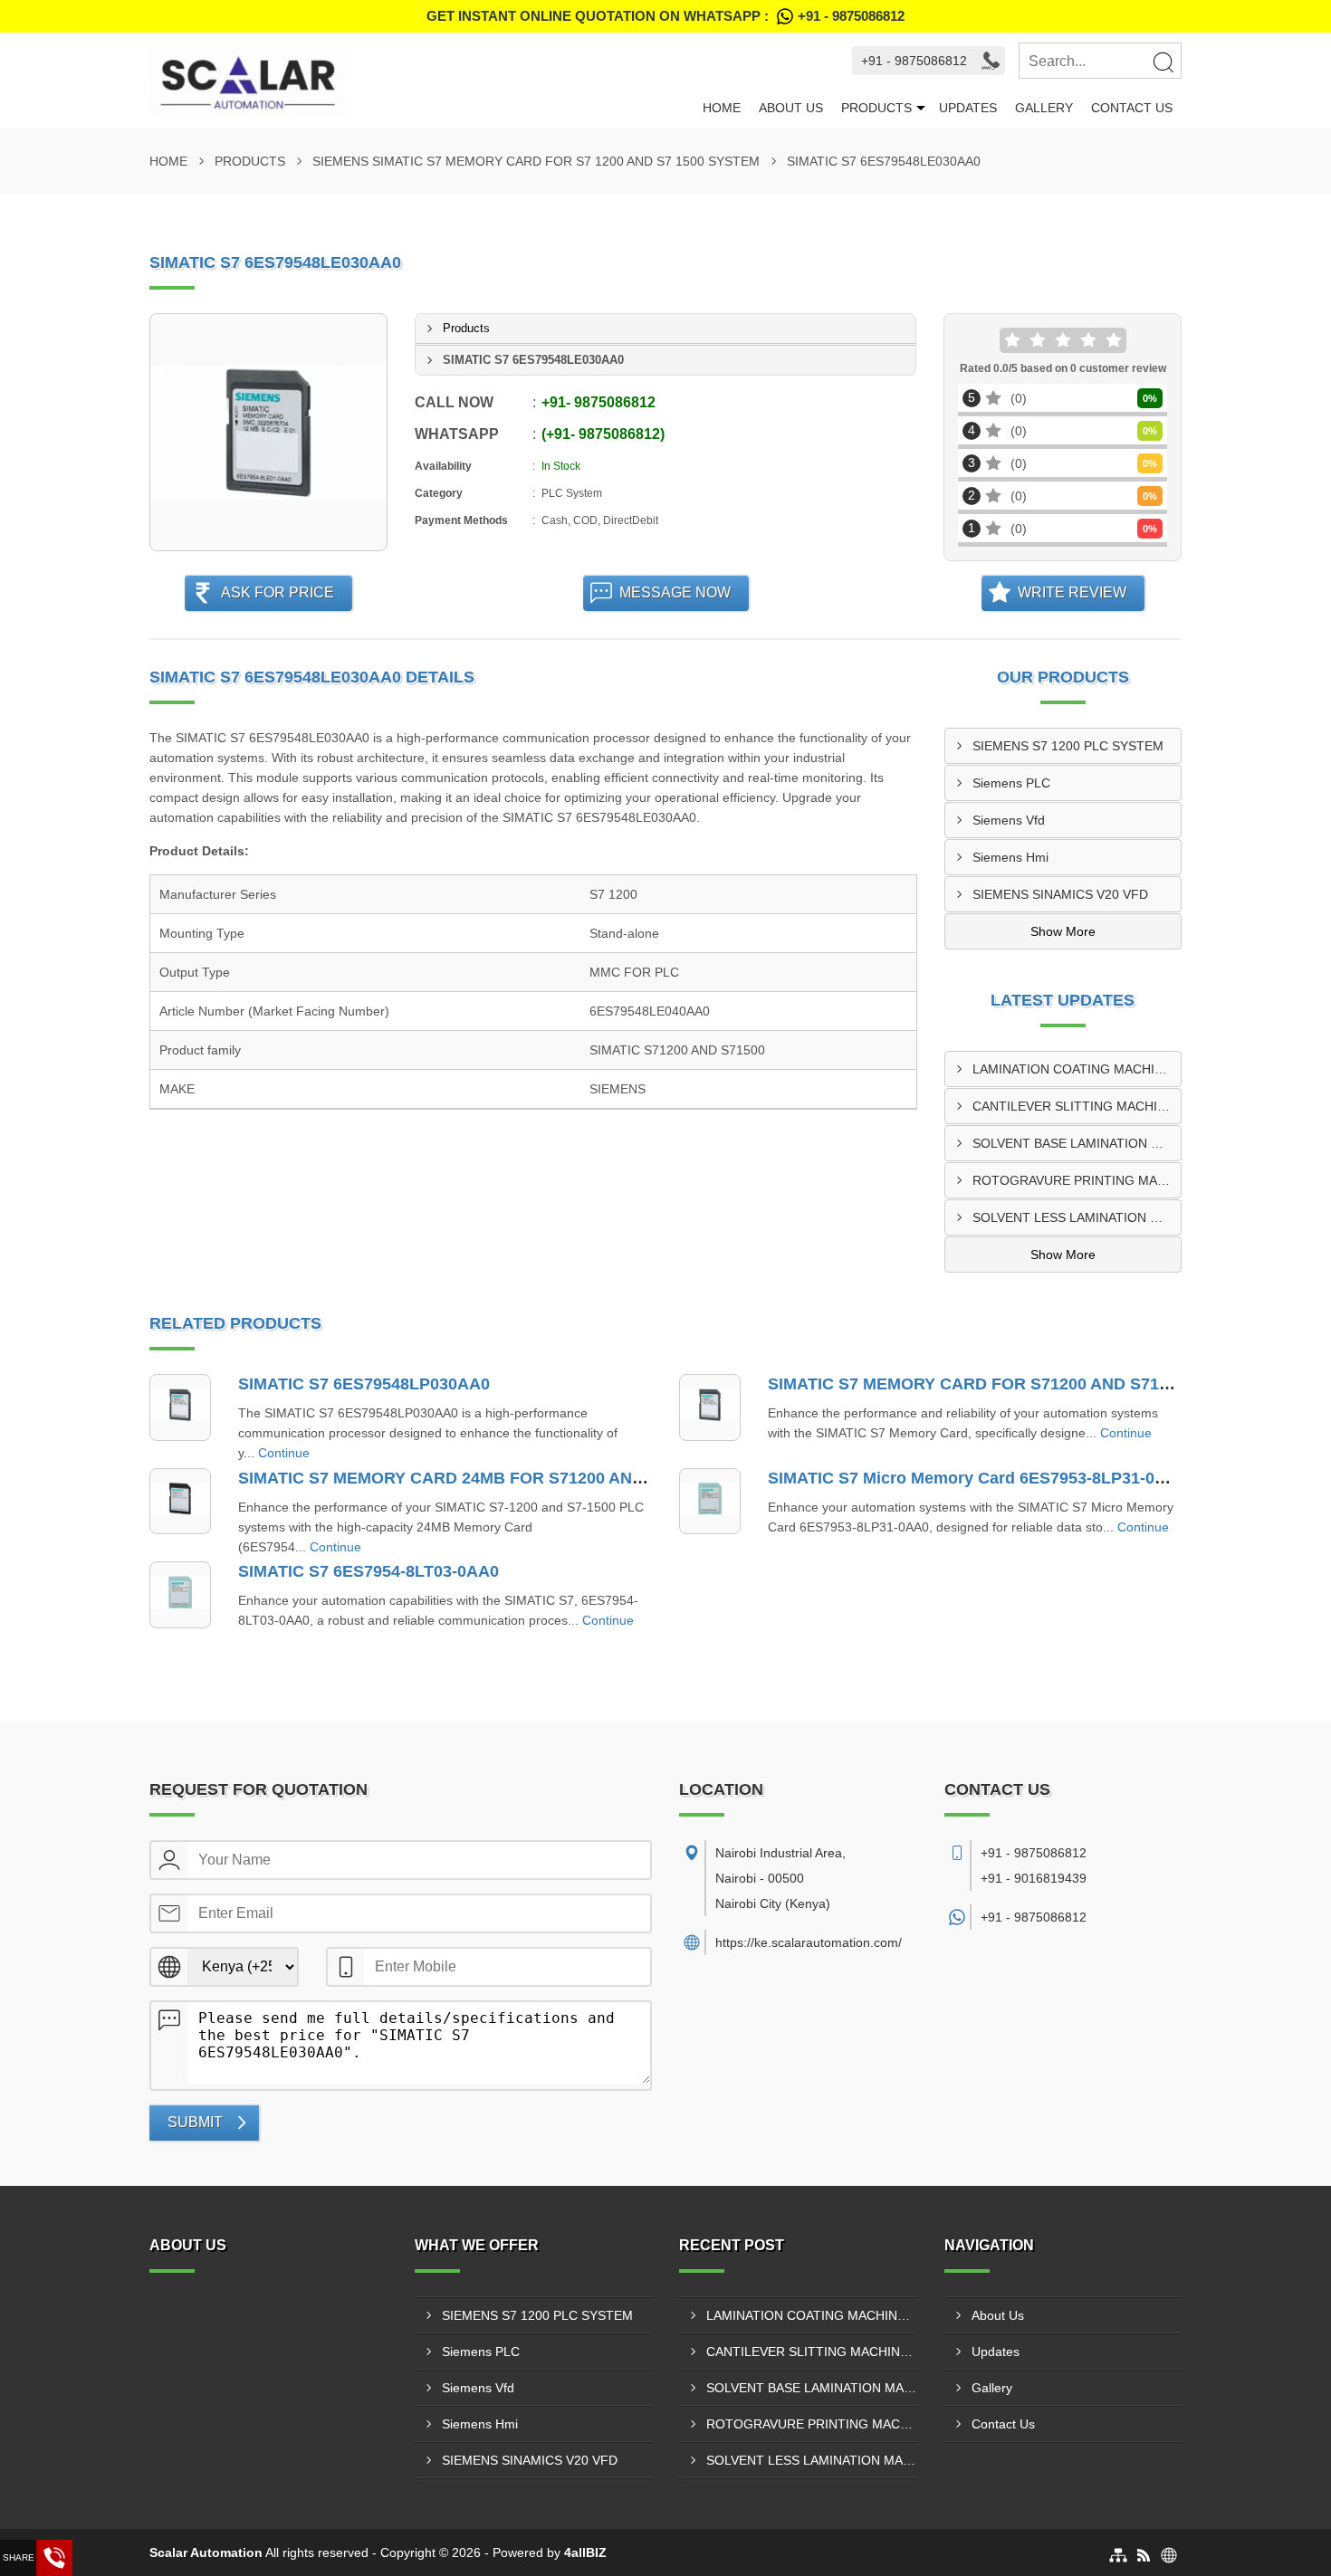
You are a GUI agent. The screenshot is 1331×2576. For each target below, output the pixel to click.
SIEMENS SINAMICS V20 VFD (1060, 894)
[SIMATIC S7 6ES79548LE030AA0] (268, 432)
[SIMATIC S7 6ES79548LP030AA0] (180, 1407)
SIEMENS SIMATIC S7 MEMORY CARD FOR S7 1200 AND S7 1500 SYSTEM (536, 161)
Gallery (1044, 108)
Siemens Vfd (1009, 820)
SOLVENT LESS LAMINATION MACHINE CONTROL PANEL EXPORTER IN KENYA (1077, 1217)
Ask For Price (278, 592)
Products (876, 108)
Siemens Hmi (1010, 857)
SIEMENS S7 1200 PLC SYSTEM (1068, 746)
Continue (284, 1453)
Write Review (1072, 592)
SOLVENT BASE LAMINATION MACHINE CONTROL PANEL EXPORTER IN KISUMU (1077, 1143)
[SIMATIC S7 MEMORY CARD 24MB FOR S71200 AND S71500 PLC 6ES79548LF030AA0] (180, 1502)
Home (722, 108)
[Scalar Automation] (421, 81)
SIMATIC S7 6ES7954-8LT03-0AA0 (369, 1571)
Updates (968, 108)
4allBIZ (585, 2552)
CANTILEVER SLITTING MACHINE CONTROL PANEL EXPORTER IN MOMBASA (1077, 1106)
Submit (195, 2122)
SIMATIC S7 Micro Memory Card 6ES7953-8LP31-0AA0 (977, 1478)
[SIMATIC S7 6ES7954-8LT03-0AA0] (180, 1595)
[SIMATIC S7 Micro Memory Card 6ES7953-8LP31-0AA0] (710, 1502)
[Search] (1163, 62)
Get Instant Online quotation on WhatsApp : (665, 16)
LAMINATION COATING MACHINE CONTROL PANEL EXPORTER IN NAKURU (1077, 1069)
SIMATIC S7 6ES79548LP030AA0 (364, 1384)
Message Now (675, 592)
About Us (791, 108)
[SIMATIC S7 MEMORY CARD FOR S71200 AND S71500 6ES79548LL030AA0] (710, 1407)
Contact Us (1132, 108)
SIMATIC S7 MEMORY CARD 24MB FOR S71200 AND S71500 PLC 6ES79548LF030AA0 (570, 1478)
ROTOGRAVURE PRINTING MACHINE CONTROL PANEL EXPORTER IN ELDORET (1077, 1180)
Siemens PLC (1011, 783)
